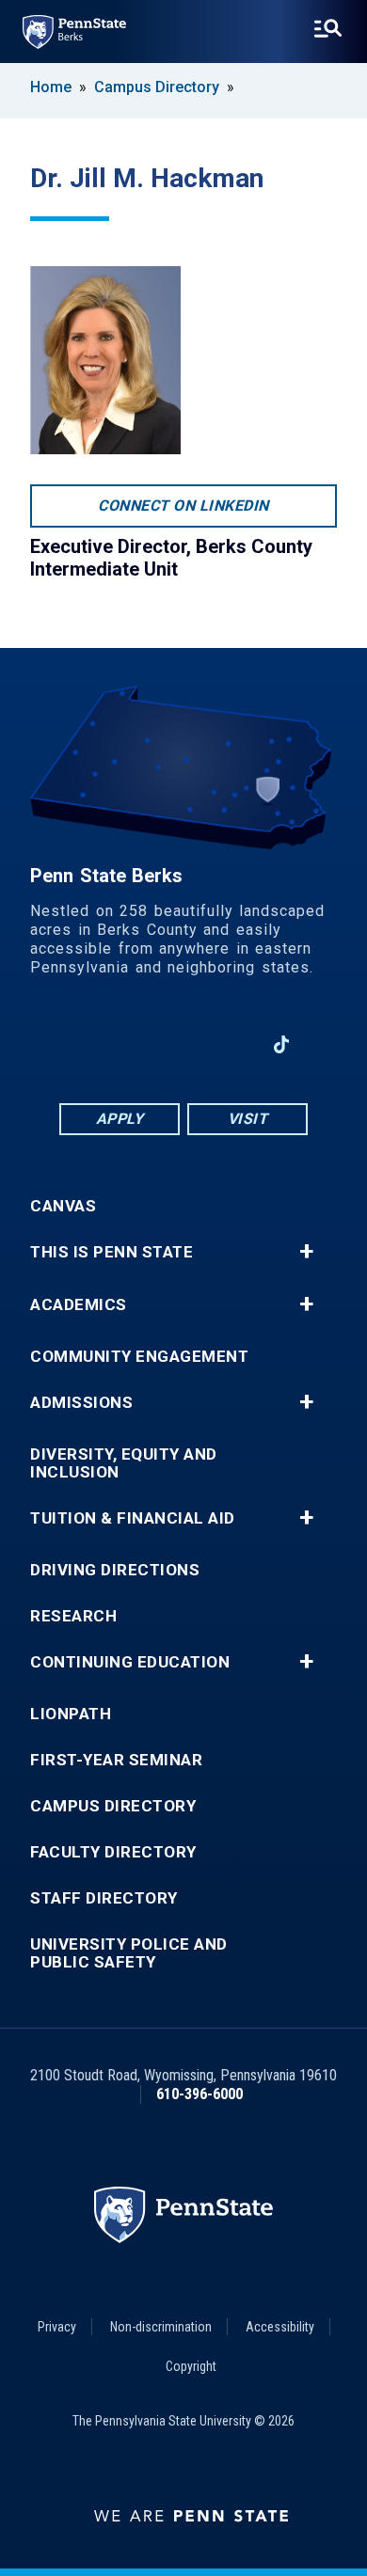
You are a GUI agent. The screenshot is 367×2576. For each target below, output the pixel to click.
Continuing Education (130, 1662)
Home (51, 87)
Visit (248, 1119)
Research (73, 1616)
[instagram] (232, 1044)
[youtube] (183, 1044)
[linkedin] (135, 1044)
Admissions (81, 1403)
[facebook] (86, 1044)
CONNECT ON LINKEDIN (183, 506)
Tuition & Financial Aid (133, 1518)
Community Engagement (139, 1357)
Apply (120, 1119)
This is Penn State (112, 1252)
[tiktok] (282, 1045)
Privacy (57, 2327)
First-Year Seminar (116, 1760)
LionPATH (71, 1714)
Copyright (191, 2366)
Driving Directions (115, 1570)
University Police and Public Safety (129, 1953)
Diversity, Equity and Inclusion (124, 1463)
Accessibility (280, 2327)
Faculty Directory (113, 1852)
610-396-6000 (199, 2094)
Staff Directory (104, 1898)
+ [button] (306, 1252)
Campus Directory (157, 87)
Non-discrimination (161, 2327)
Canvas (63, 1206)
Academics (79, 1305)
